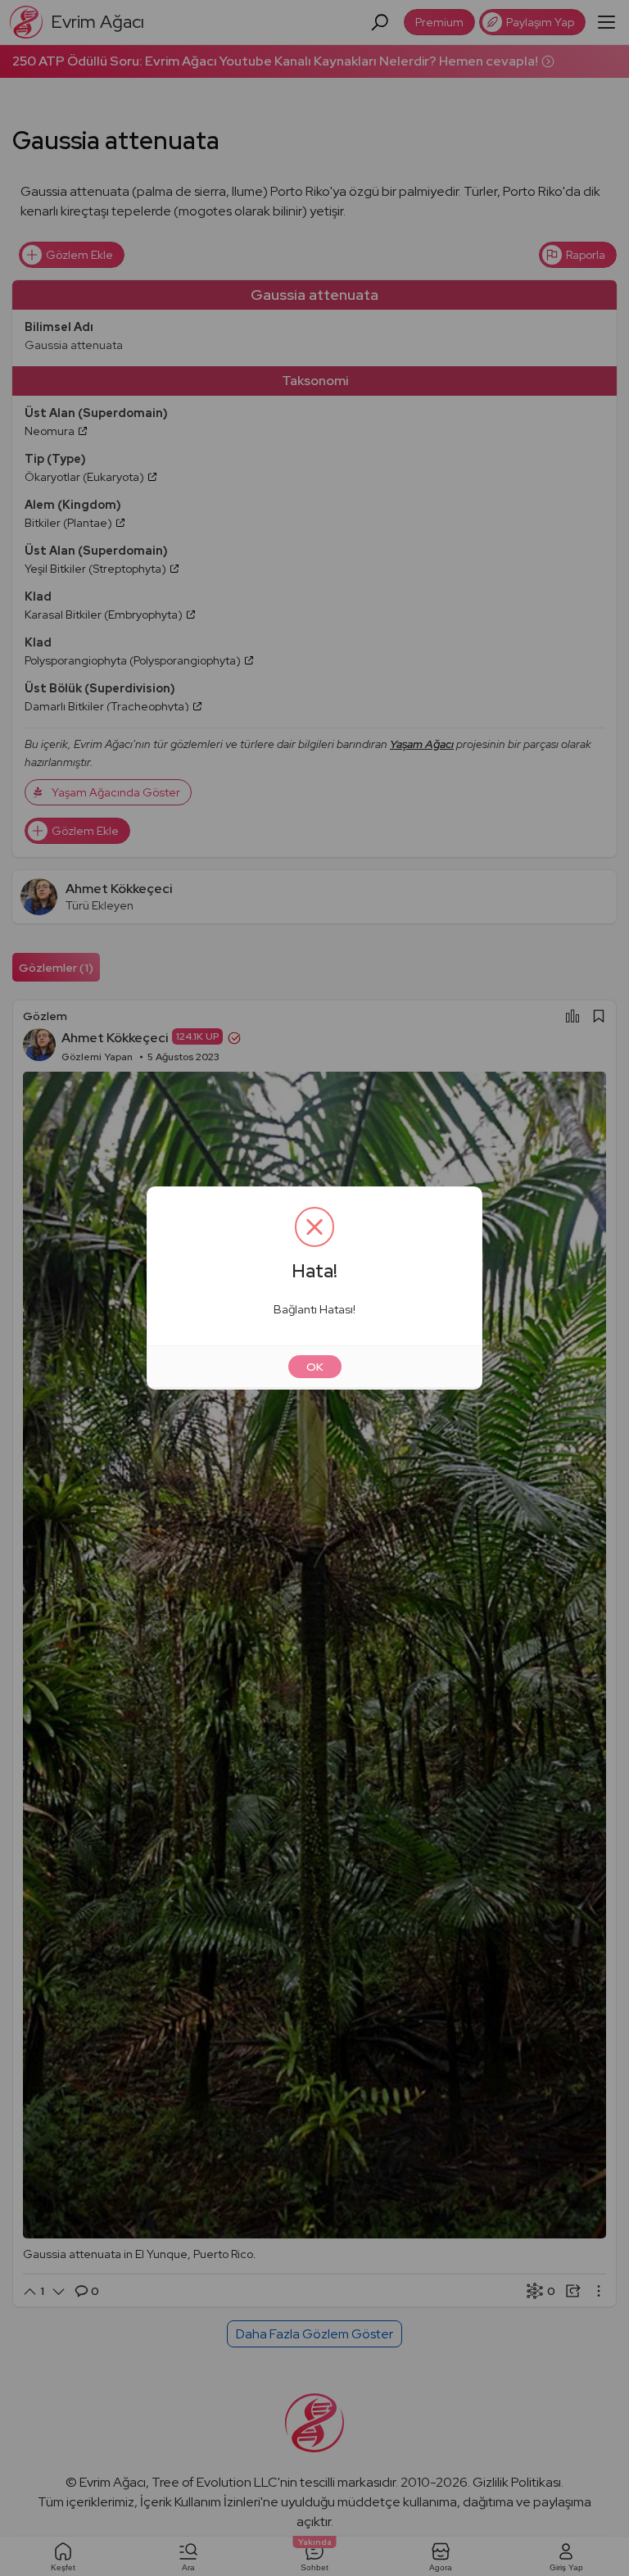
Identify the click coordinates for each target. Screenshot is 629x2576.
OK (315, 1367)
